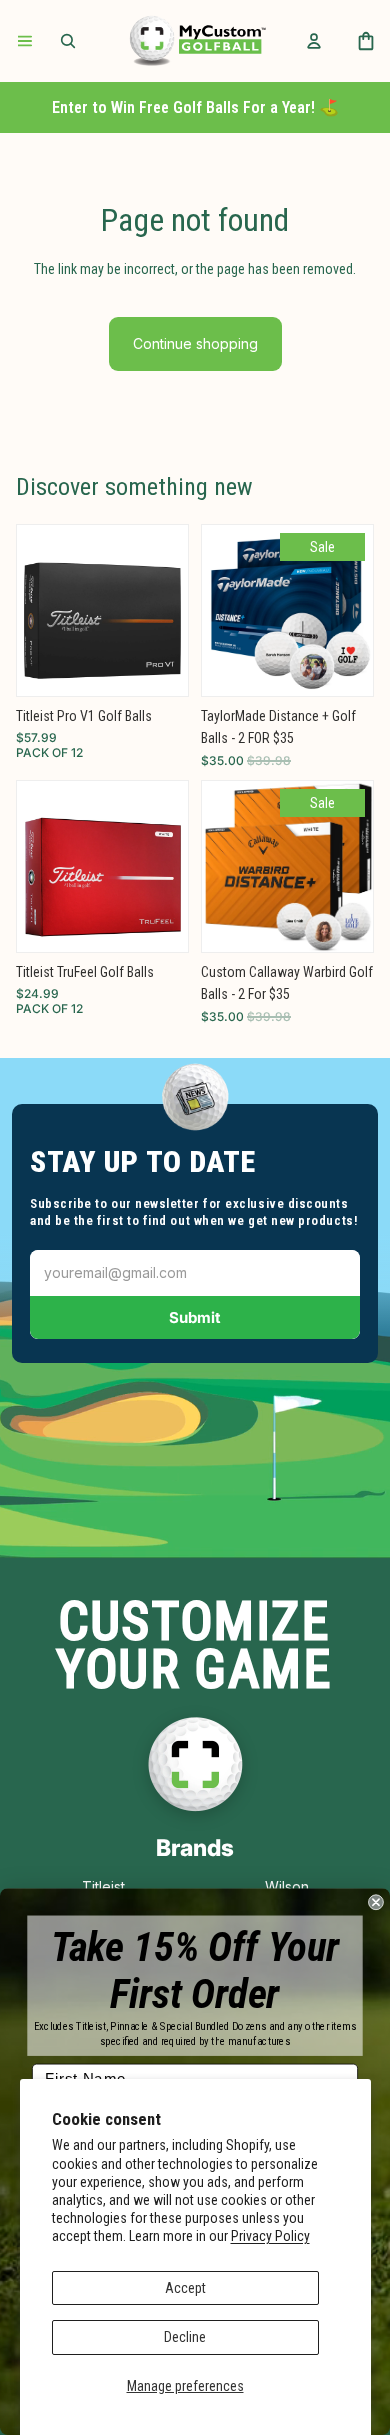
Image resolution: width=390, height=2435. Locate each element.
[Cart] (366, 41)
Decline (185, 2337)
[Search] (68, 41)
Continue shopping (195, 343)
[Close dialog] (376, 1902)
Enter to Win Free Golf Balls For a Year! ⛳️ (195, 107)
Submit (195, 1317)
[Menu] (25, 41)
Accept (185, 2288)
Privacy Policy (270, 2236)
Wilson (287, 1886)
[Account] (314, 41)
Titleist (103, 1886)
